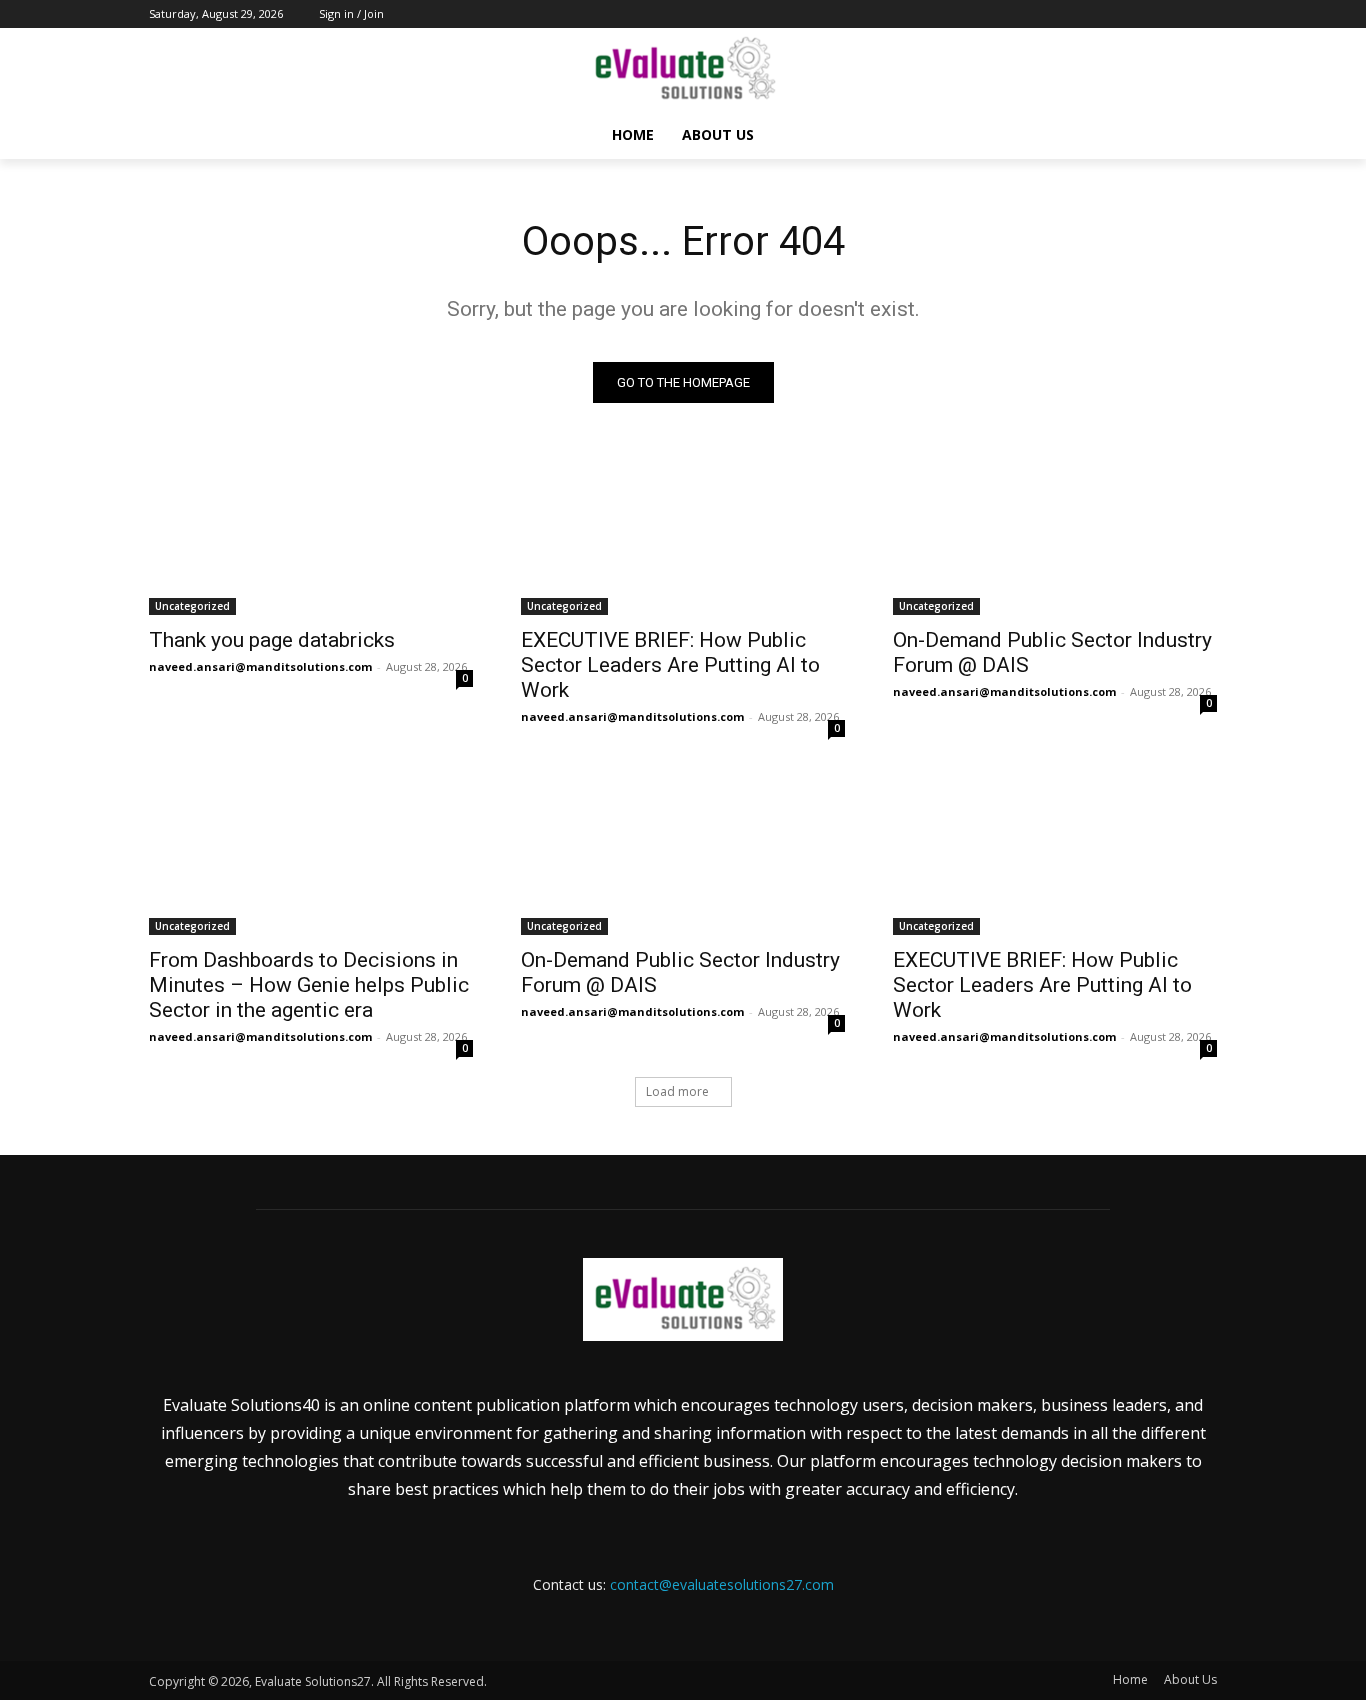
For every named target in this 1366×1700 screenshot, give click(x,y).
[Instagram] (1122, 14)
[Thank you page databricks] (311, 534)
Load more (677, 1091)
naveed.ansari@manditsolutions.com (260, 666)
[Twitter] (1150, 14)
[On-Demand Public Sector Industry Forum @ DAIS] (1055, 534)
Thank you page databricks (272, 640)
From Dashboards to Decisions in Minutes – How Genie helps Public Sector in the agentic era (309, 985)
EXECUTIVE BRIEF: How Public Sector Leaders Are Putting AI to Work (670, 665)
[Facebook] (1094, 14)
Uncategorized (192, 606)
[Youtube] (1205, 14)
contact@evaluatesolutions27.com (722, 1584)
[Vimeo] (1177, 14)
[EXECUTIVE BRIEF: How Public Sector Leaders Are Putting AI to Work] (683, 534)
